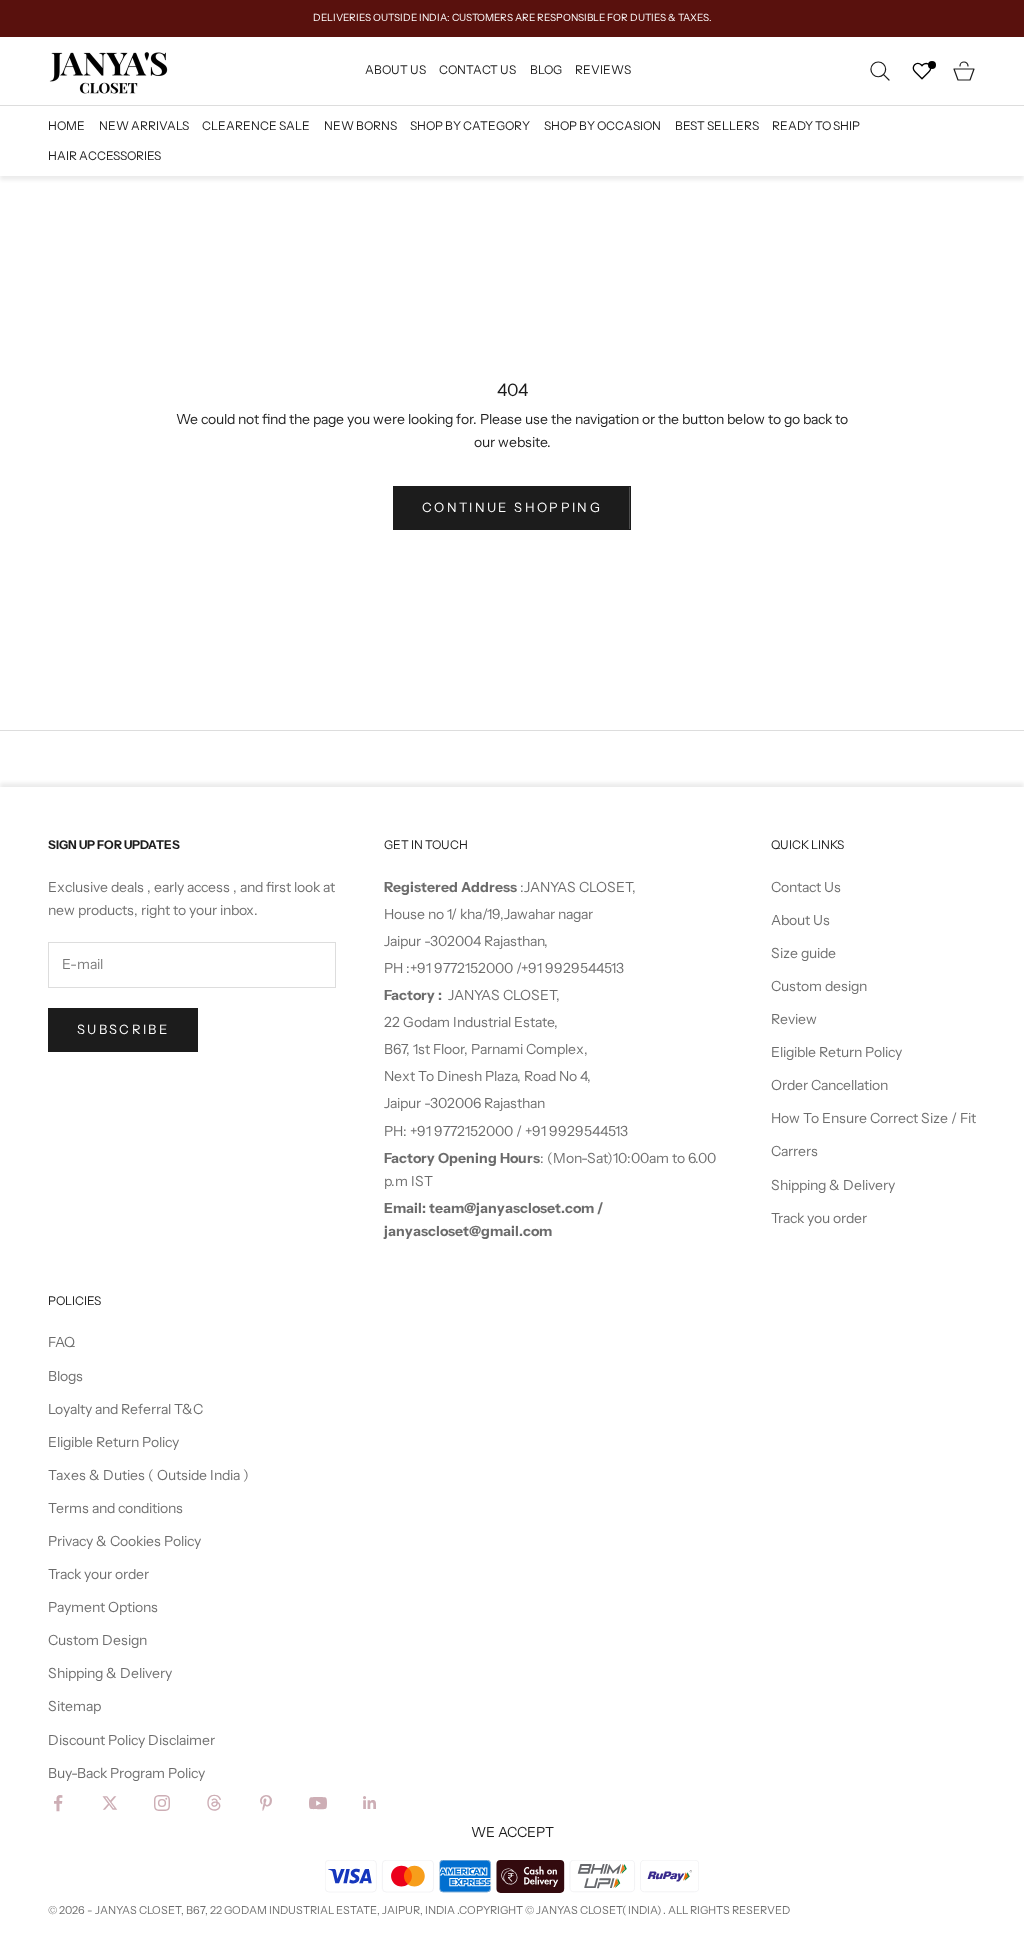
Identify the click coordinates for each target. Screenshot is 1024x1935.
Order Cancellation (829, 1085)
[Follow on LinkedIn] (370, 1803)
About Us (395, 69)
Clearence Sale (256, 125)
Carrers (794, 1151)
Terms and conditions (115, 1508)
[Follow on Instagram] (162, 1803)
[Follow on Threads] (214, 1803)
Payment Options (103, 1607)
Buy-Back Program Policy (126, 1773)
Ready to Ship (816, 125)
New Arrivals (144, 125)
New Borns (360, 125)
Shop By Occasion (602, 125)
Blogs (65, 1376)
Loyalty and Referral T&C (125, 1409)
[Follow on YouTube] (318, 1803)
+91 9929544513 (572, 968)
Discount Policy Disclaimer (131, 1740)
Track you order (819, 1218)
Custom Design (97, 1640)
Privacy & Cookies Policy (124, 1541)
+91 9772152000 (463, 968)
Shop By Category (470, 125)
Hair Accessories (104, 155)
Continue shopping (512, 507)
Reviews (603, 69)
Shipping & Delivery (833, 1185)
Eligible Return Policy (836, 1052)
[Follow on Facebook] (58, 1803)
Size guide (803, 953)
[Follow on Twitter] (110, 1803)
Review (794, 1019)
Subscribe (123, 1029)
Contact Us (477, 69)
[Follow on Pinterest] (266, 1803)
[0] (922, 71)
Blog (546, 69)
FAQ (61, 1342)
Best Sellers (717, 125)
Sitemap (74, 1706)
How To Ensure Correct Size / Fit (873, 1118)
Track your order (98, 1574)
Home (66, 125)
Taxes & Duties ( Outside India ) (148, 1475)
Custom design (819, 986)
